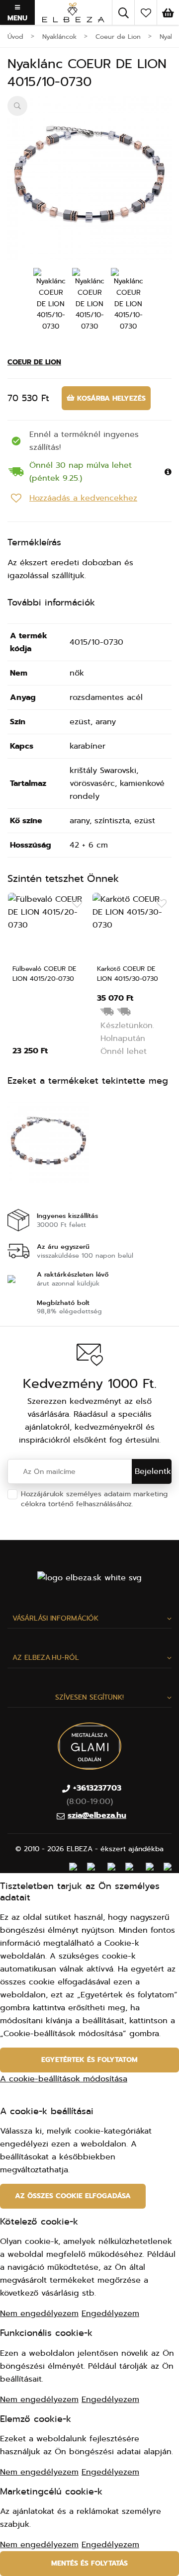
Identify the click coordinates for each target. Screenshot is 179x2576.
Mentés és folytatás (89, 2563)
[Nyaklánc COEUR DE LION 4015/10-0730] (89, 178)
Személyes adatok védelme (67, 1514)
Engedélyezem (110, 2314)
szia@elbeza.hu (97, 1815)
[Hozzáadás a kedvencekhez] (77, 904)
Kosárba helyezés (110, 398)
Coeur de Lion (34, 362)
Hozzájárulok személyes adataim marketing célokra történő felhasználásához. (94, 1504)
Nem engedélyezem (39, 2314)
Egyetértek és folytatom (89, 2060)
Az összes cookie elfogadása (73, 2196)
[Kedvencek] (146, 12)
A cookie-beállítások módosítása (64, 2079)
